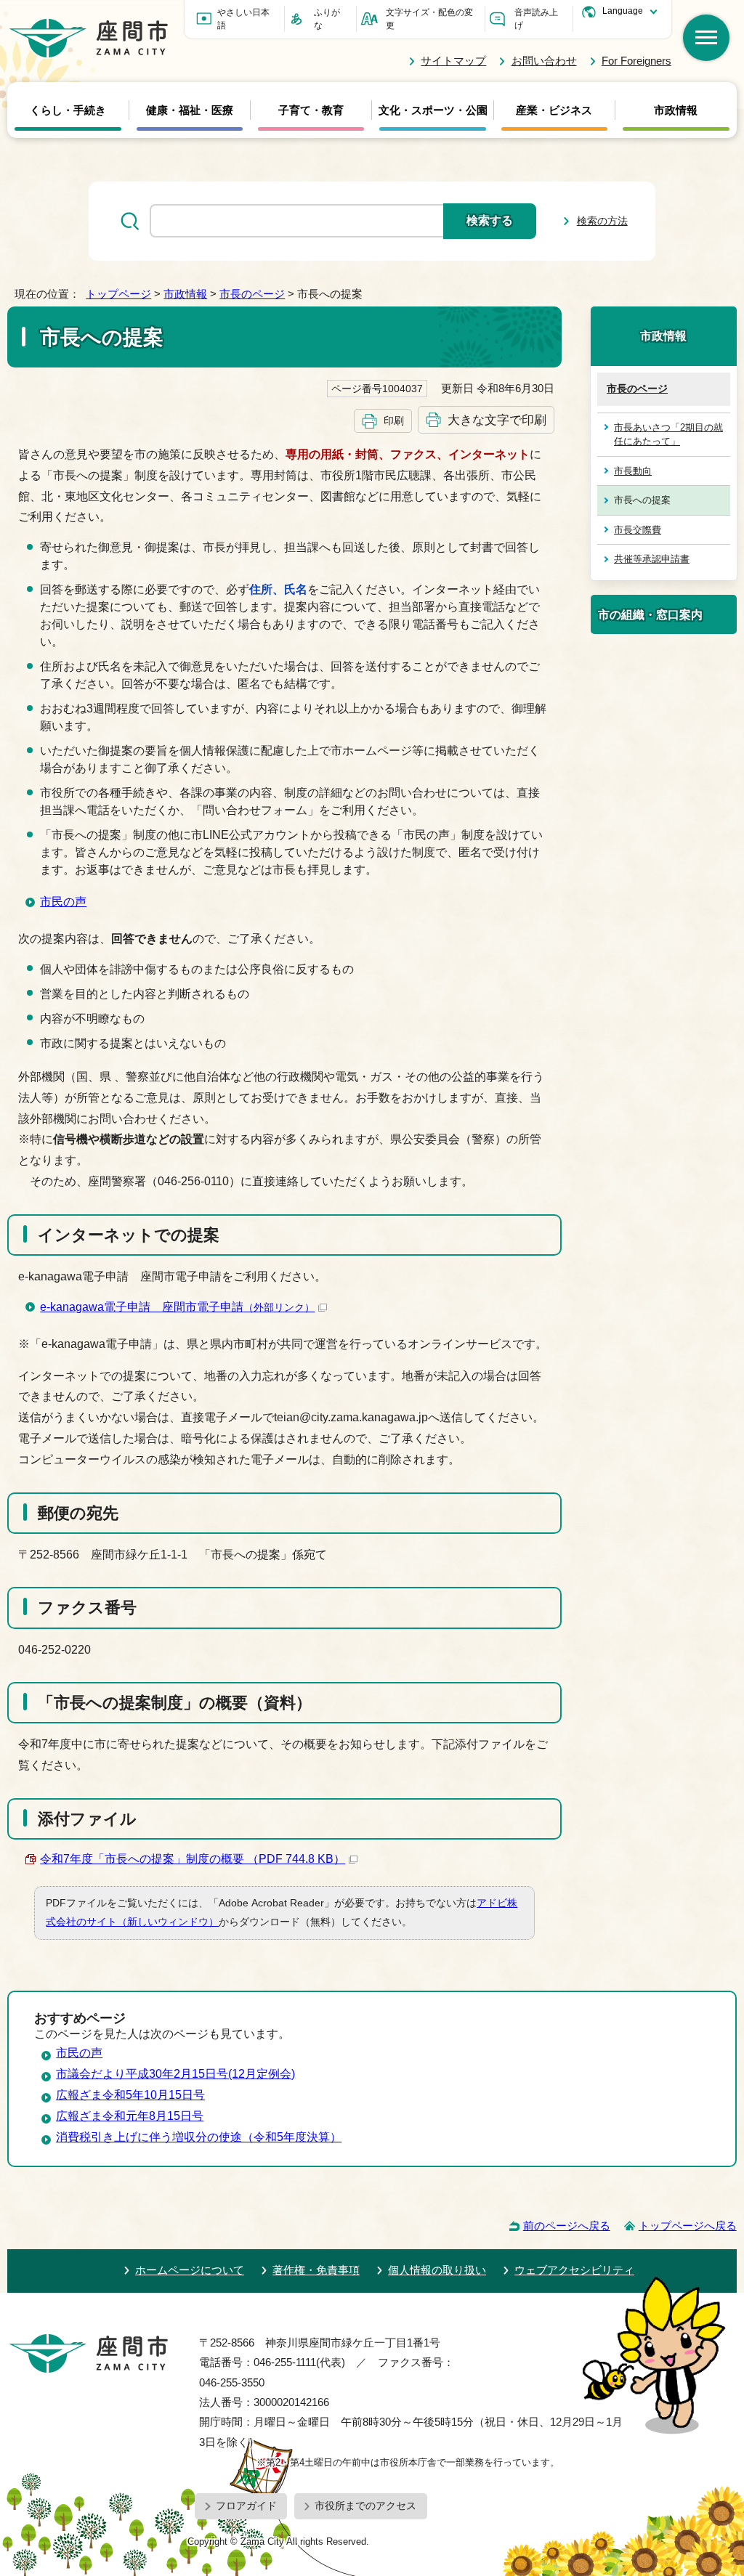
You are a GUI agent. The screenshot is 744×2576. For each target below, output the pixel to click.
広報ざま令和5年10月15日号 (130, 2095)
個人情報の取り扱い (437, 2270)
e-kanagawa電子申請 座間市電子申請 (177, 1307)
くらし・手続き (68, 110)
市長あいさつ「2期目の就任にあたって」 (668, 434)
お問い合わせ (544, 61)
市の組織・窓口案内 (650, 614)
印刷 (394, 420)
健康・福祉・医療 (190, 110)
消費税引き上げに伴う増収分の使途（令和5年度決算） (199, 2137)
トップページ (118, 294)
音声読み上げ (536, 19)
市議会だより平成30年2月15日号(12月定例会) (175, 2074)
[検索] (706, 38)
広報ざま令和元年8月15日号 (130, 2116)
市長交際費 (638, 530)
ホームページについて (190, 2270)
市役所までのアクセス (365, 2506)
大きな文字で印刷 (497, 420)
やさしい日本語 (243, 19)
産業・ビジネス (554, 110)
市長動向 (633, 471)
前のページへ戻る (567, 2226)
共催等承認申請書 (652, 559)
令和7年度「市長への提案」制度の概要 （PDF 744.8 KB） (193, 1859)
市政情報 (676, 110)
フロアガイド (246, 2506)
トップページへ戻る (688, 2226)
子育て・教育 (311, 110)
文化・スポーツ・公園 (433, 110)
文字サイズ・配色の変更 (429, 19)
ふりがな (327, 19)
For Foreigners (636, 61)
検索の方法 (602, 221)
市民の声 (63, 902)
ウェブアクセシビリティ (574, 2270)
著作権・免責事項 (316, 2270)
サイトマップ (453, 61)
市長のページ (252, 294)
